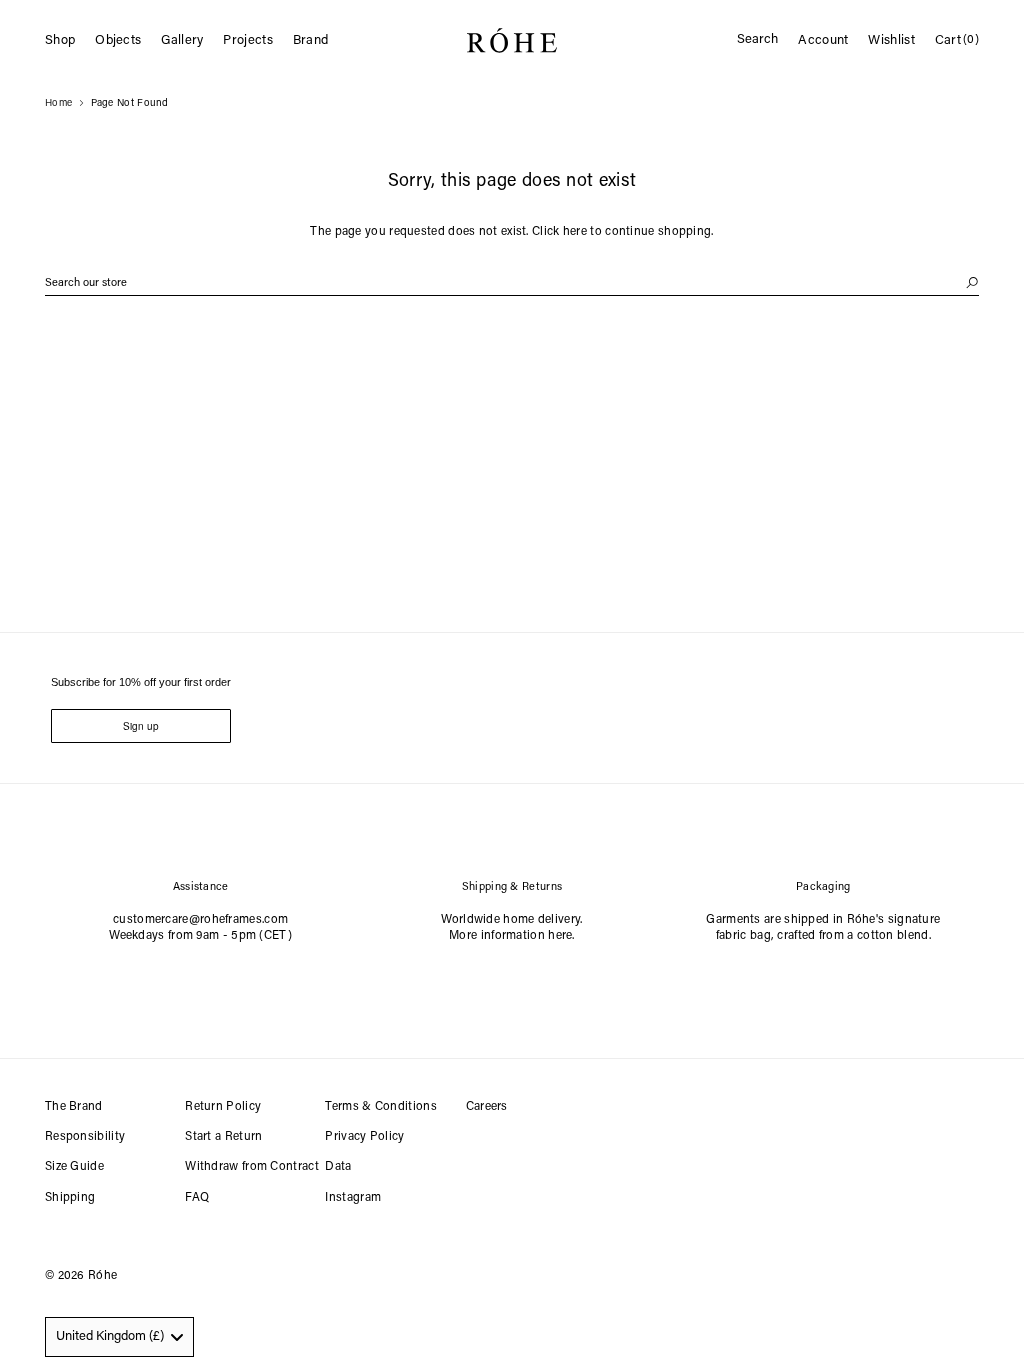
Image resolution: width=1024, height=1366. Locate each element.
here (575, 232)
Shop (60, 40)
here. (561, 936)
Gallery (182, 40)
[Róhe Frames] (512, 44)
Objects (118, 40)
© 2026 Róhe (81, 1276)
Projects (247, 40)
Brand (311, 40)
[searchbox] (512, 283)
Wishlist (891, 40)
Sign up (141, 726)
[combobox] (119, 1337)
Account (823, 40)
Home (58, 104)
